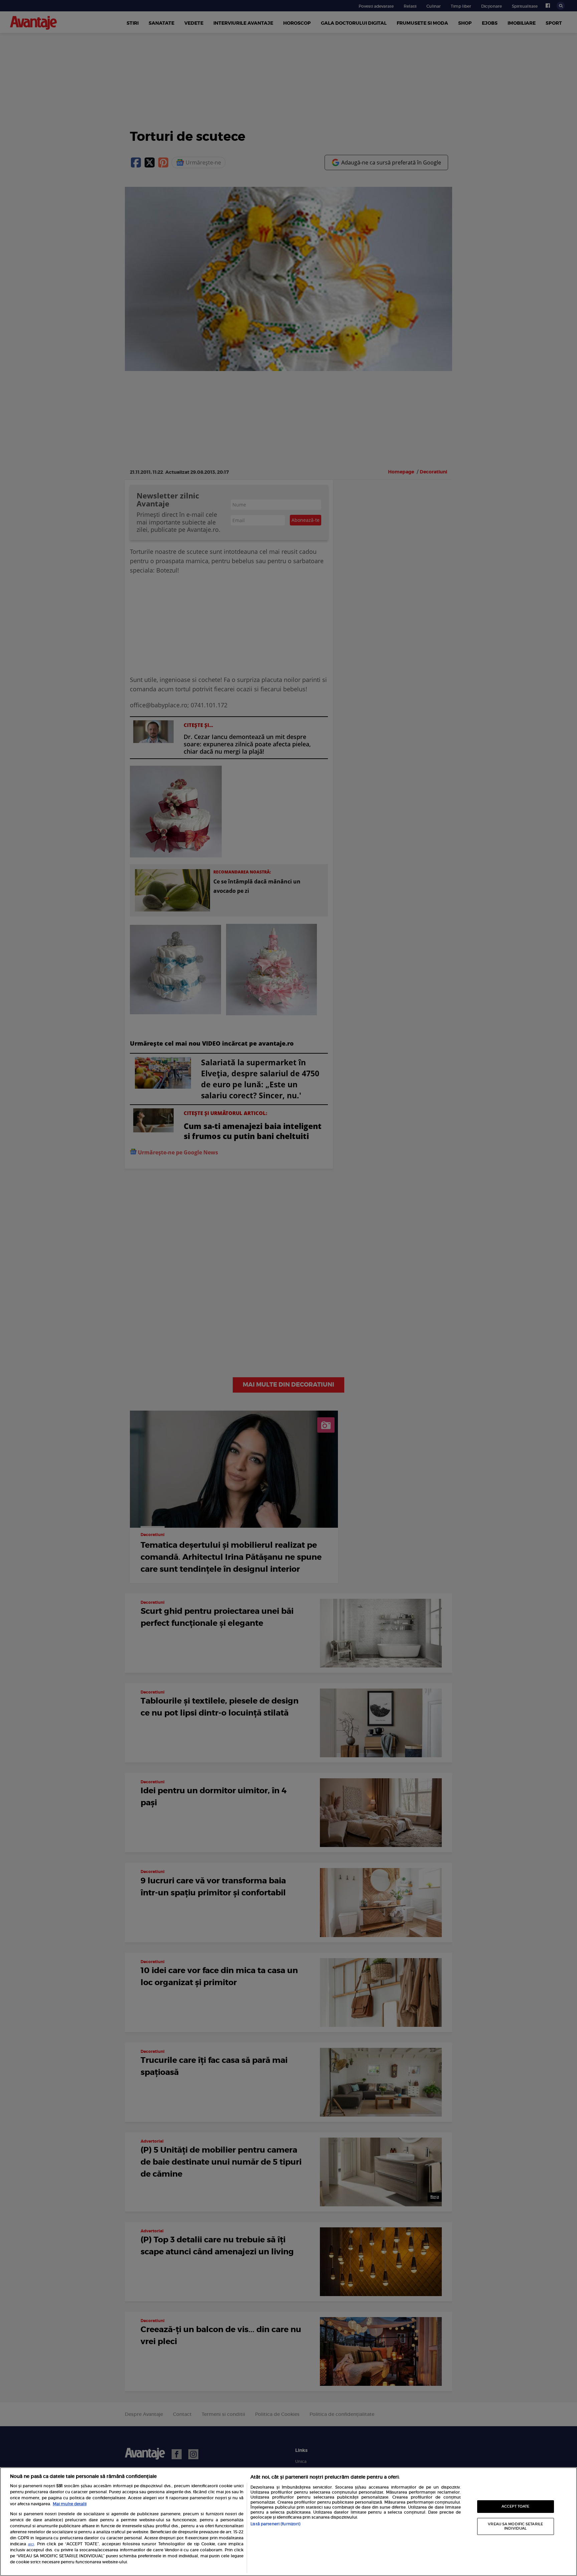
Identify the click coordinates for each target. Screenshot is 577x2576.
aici (31, 2544)
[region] (288, 2522)
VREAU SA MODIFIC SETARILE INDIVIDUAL (515, 2526)
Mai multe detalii (70, 2504)
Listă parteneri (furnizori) (275, 2524)
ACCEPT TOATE (515, 2506)
